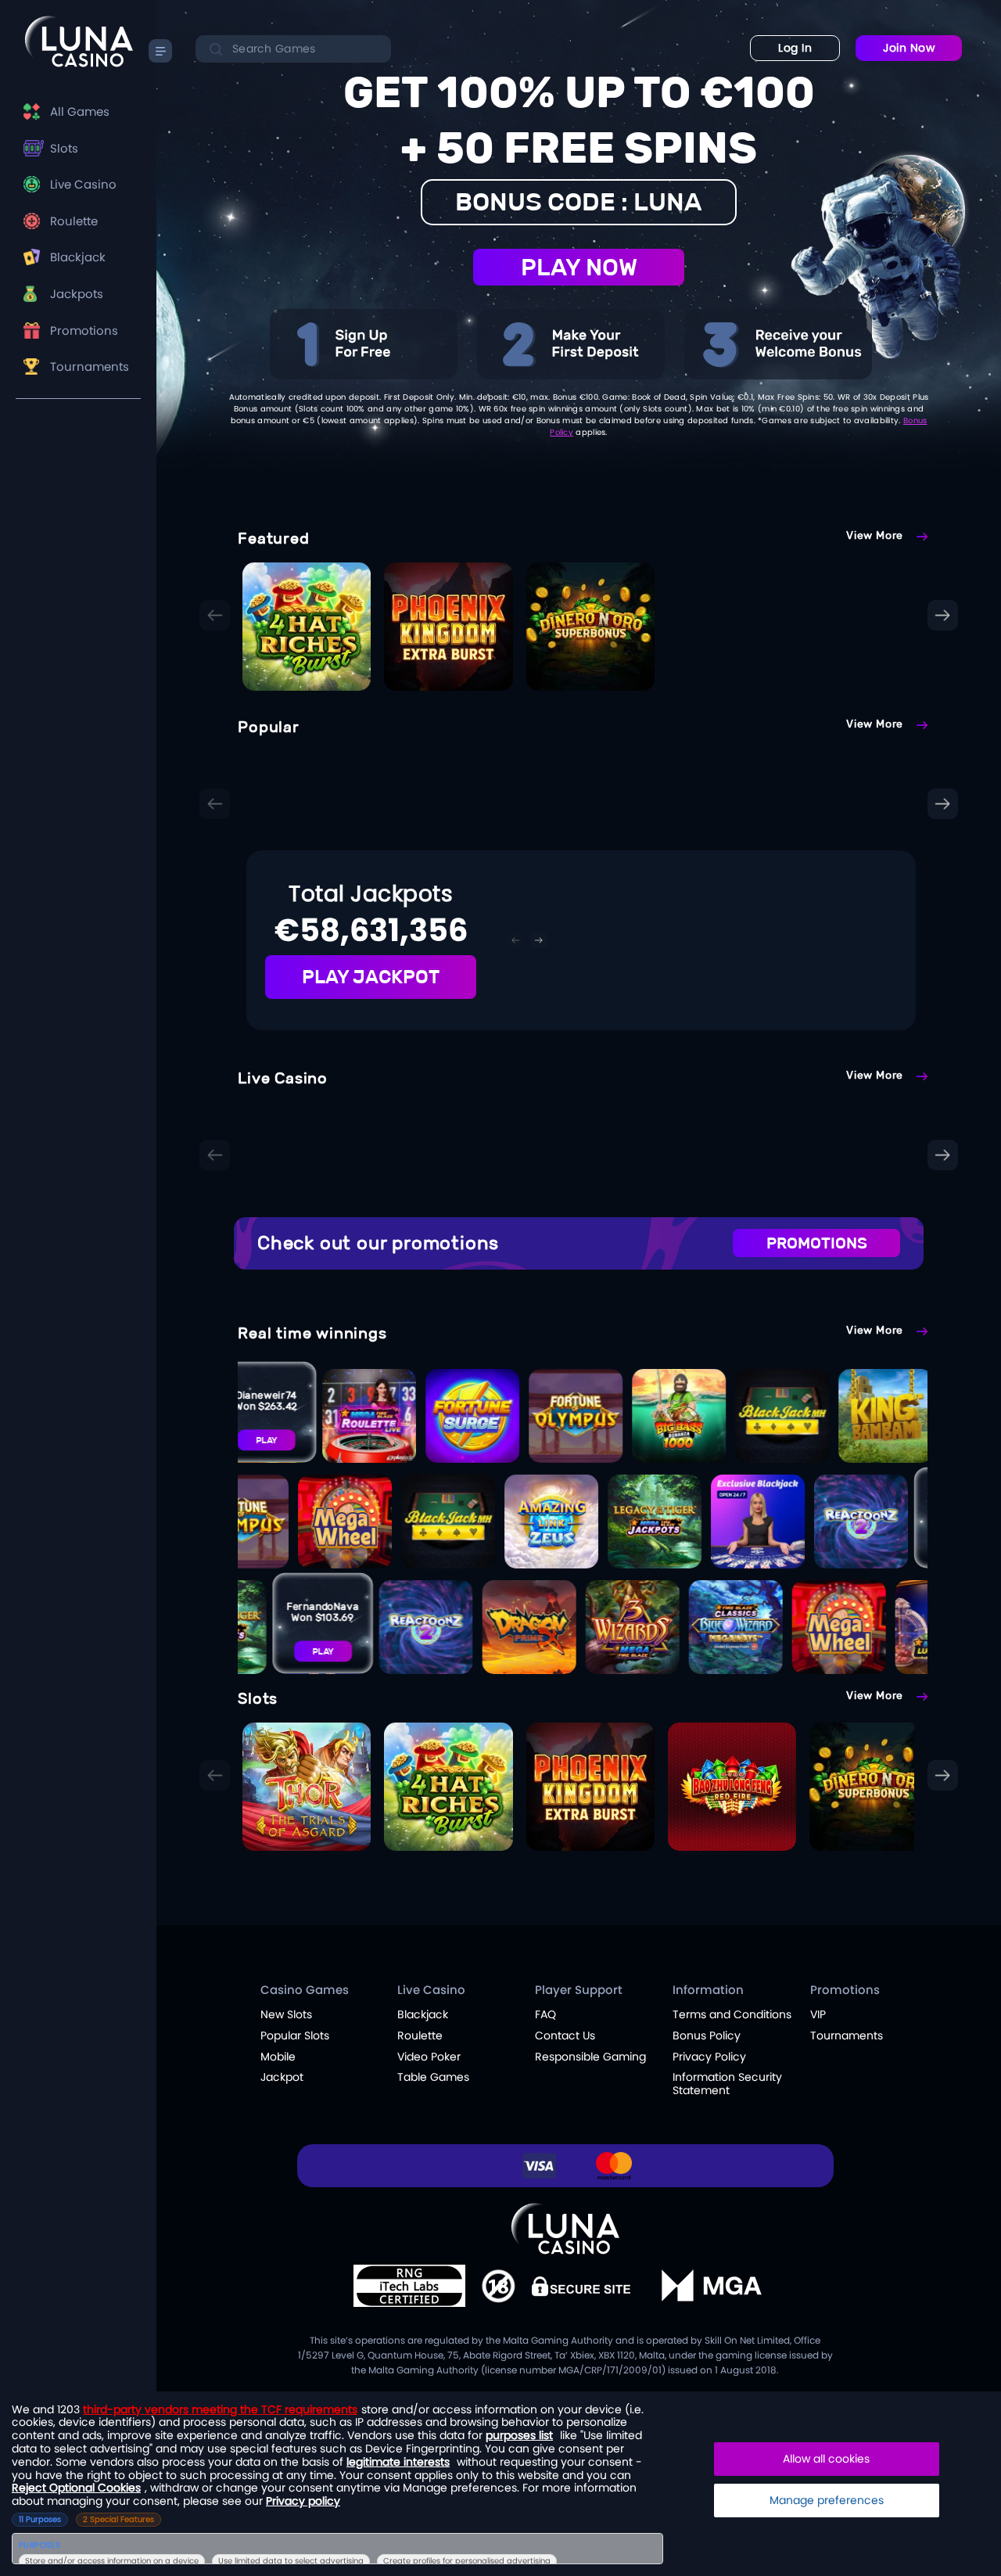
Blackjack (78, 257)
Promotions (84, 331)
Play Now (579, 267)
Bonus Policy (707, 2035)
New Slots (286, 2014)
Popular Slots (295, 2035)
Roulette (74, 221)
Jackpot (282, 2077)
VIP (818, 2014)
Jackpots (77, 294)
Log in (795, 48)
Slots (64, 148)
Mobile (278, 2057)
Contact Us (565, 2035)
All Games (80, 111)
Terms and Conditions (732, 2014)
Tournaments (90, 366)
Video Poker (429, 2057)
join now (909, 48)
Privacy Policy (709, 2057)
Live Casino (83, 184)
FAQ (545, 2014)
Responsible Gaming (590, 2057)
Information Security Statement (727, 2084)
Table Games (433, 2077)
